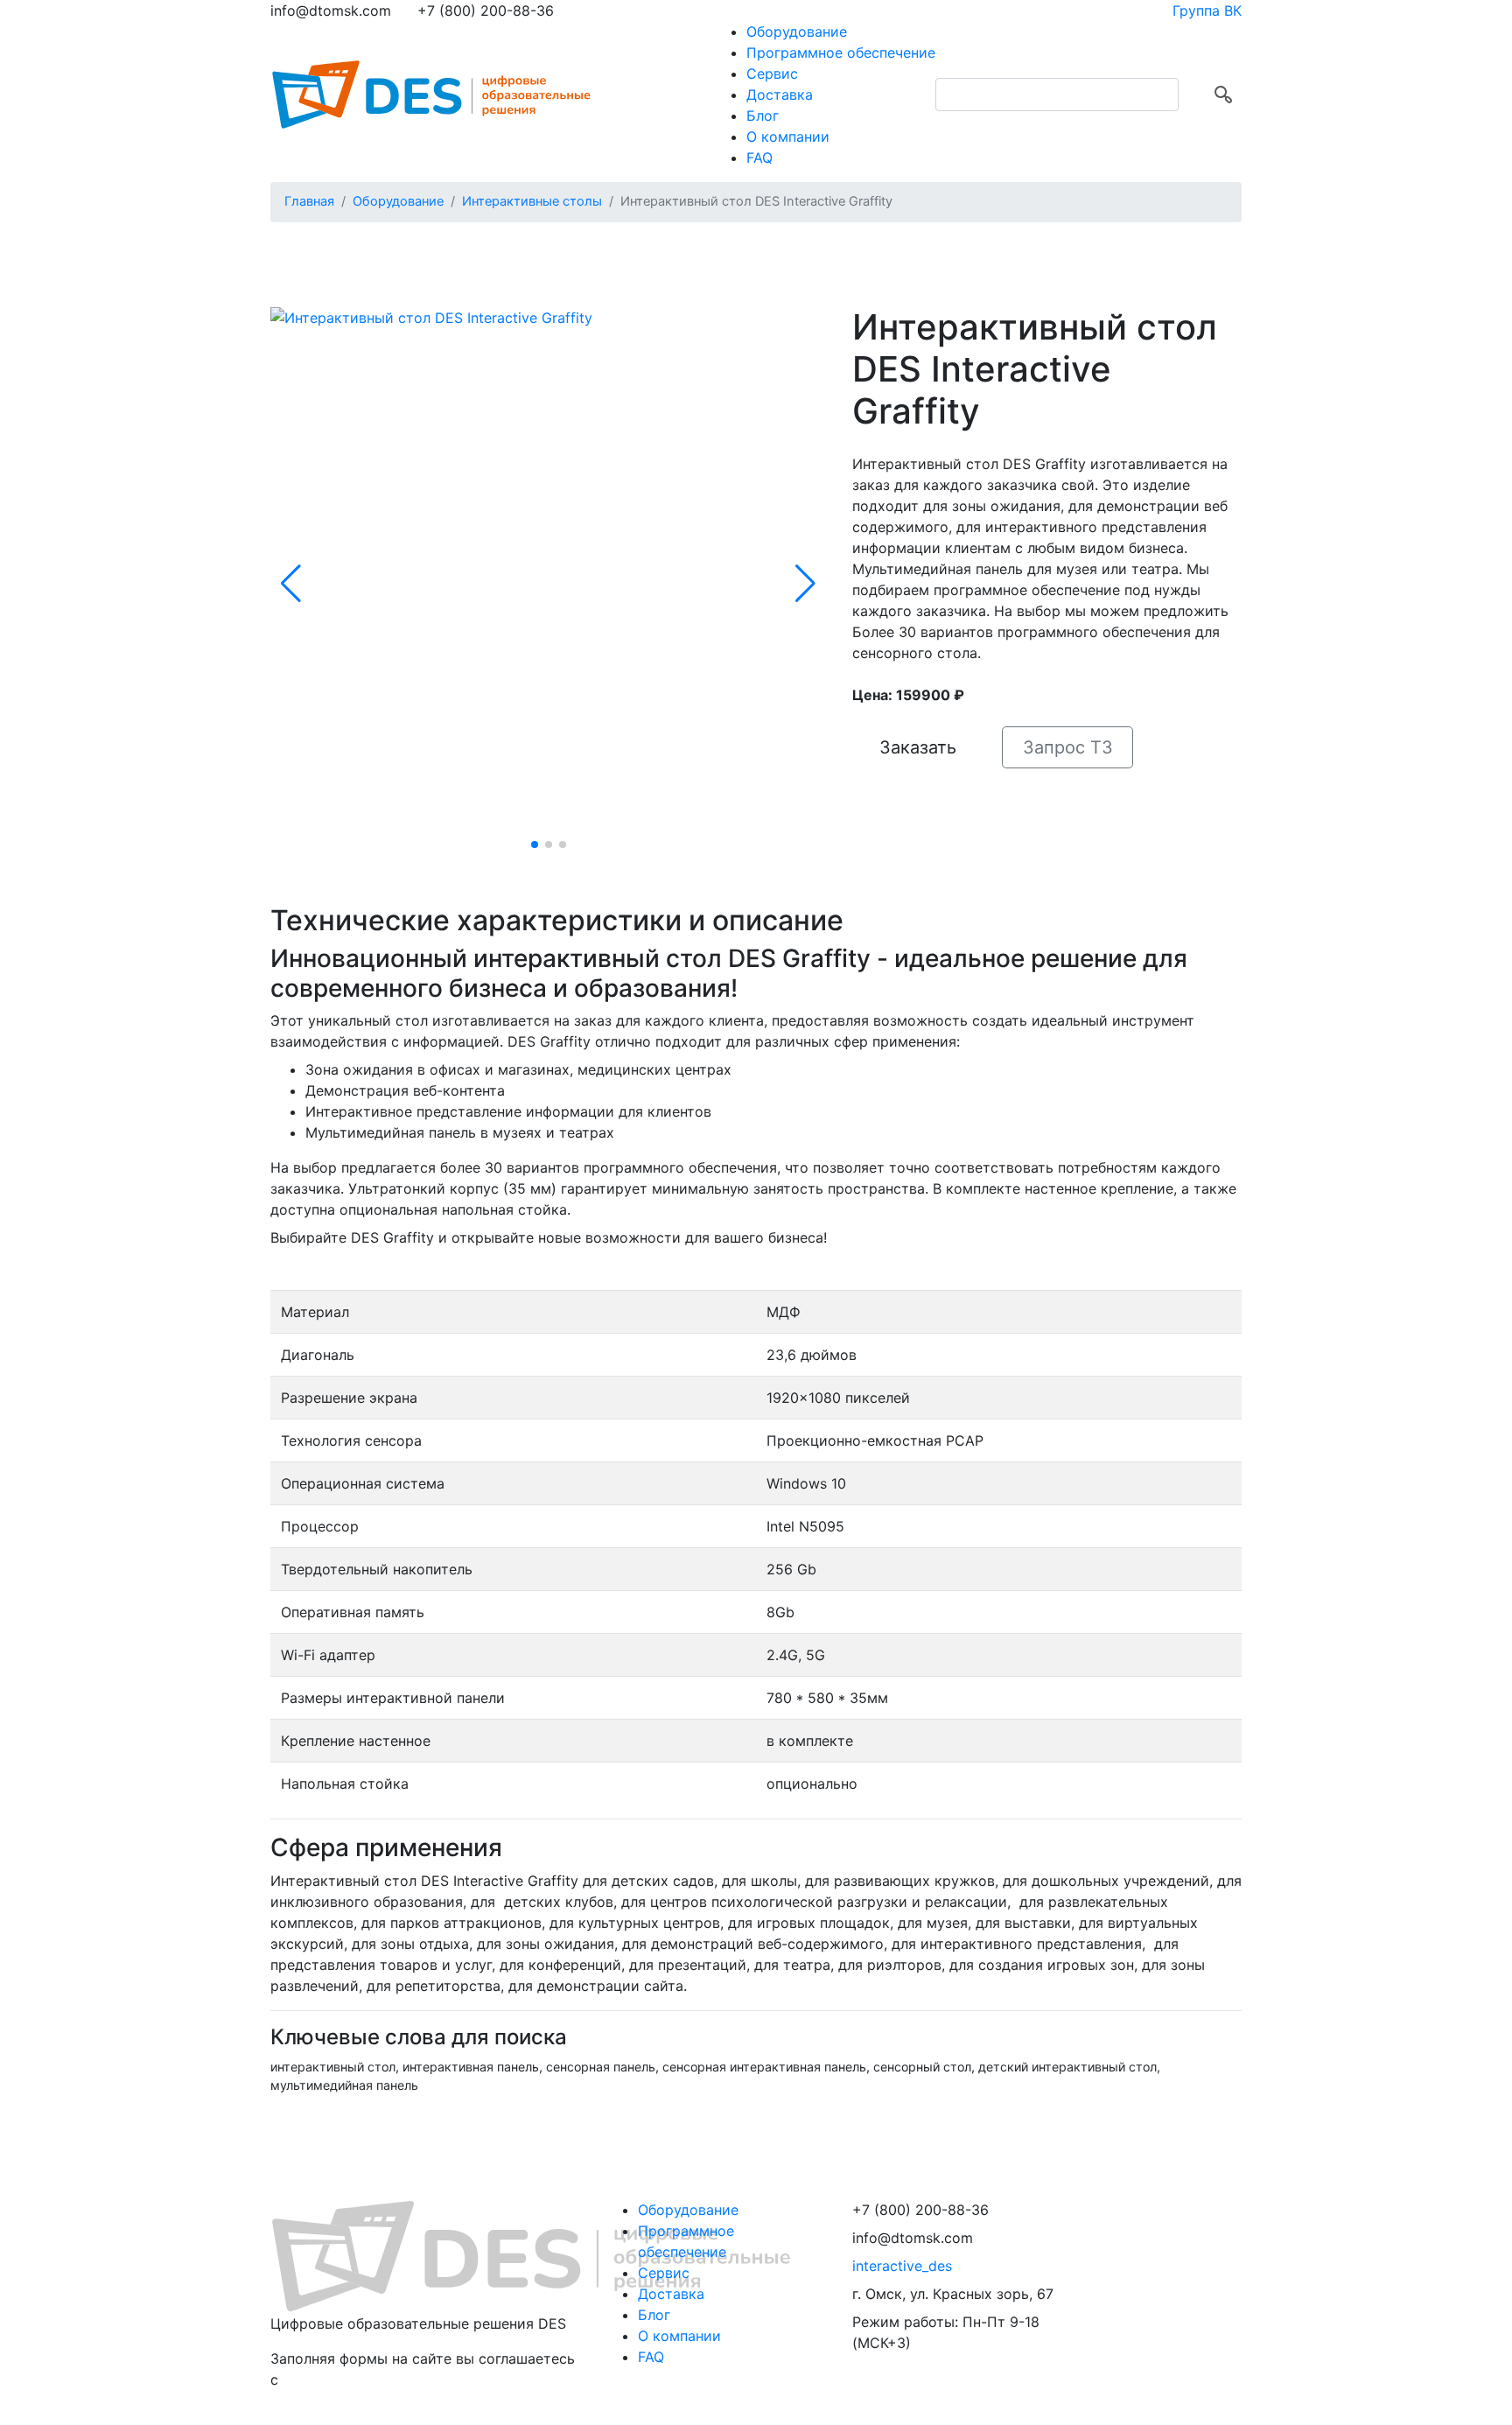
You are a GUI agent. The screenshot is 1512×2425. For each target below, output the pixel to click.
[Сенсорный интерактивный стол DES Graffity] (431, 317)
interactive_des (902, 2266)
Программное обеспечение (841, 53)
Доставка (780, 95)
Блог (763, 116)
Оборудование (797, 32)
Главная (309, 201)
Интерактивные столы (532, 201)
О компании (788, 137)
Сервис (772, 74)
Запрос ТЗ (1068, 747)
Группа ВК (1207, 11)
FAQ (759, 158)
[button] (291, 584)
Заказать (918, 747)
